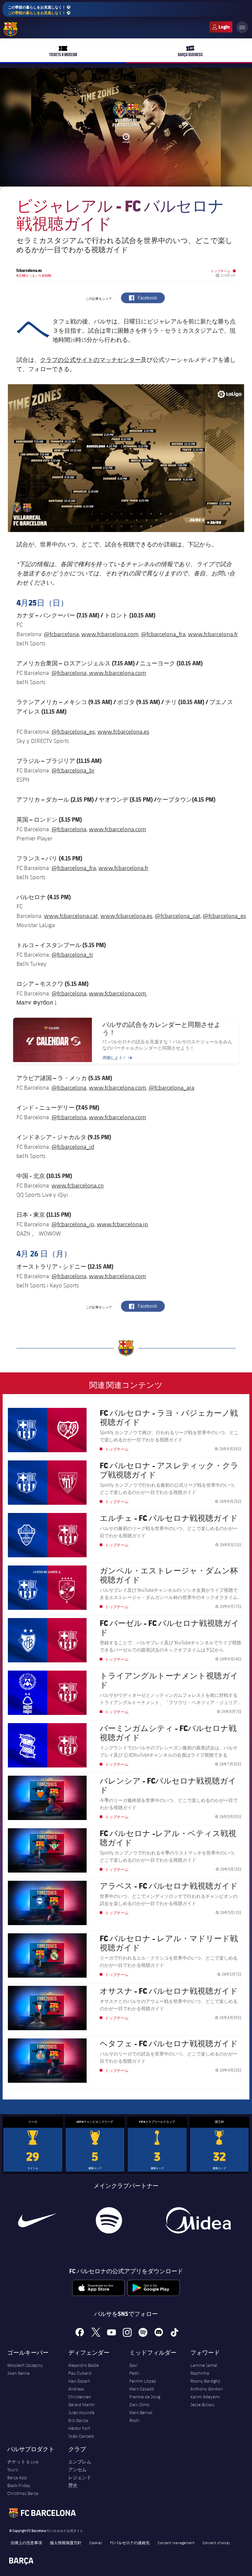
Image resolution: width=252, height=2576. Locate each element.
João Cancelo (81, 2436)
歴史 (73, 2485)
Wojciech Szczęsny (25, 2365)
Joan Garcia (18, 2373)
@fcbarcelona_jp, (73, 1224)
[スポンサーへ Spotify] (109, 2220)
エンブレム (80, 2462)
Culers (221, 27)
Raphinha (200, 2373)
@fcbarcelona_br (73, 770)
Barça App (17, 2477)
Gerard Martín (82, 2405)
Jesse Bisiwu (202, 2405)
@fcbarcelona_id (73, 1146)
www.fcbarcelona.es (123, 731)
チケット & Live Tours (23, 2466)
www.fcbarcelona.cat (71, 916)
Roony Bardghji (205, 2381)
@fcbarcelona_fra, (164, 634)
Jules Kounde (81, 2412)
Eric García (78, 2420)
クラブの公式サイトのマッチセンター (90, 360)
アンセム (77, 2470)
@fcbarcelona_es (224, 916)
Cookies (96, 2543)
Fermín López (143, 2381)
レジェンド (80, 2477)
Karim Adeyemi (205, 2397)
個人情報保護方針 (66, 2543)
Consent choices (216, 2543)
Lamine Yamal (204, 2365)
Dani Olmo (139, 2405)
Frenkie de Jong (145, 2397)
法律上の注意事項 (26, 2543)
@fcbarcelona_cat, (178, 916)
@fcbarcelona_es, (74, 731)
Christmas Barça (23, 2493)
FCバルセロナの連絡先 (130, 2543)
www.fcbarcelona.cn (78, 1185)
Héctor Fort (79, 2428)
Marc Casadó (142, 2389)
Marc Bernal (141, 2412)
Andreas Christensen (80, 2393)
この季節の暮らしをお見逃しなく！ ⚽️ (39, 10)
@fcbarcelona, (62, 634)
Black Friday (19, 2485)
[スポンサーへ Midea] (198, 2220)
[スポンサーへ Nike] (37, 2220)
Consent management (176, 2543)
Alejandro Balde (84, 2365)
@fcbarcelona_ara (171, 1087)
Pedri (134, 2373)
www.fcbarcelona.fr (213, 634)
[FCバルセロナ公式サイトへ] (10, 29)
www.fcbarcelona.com (110, 634)
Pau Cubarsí (80, 2373)
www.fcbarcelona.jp (122, 1224)
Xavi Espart (79, 2381)
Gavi (133, 2365)
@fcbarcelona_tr (72, 954)
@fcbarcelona (69, 1087)
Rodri (135, 2420)
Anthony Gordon (207, 2389)
